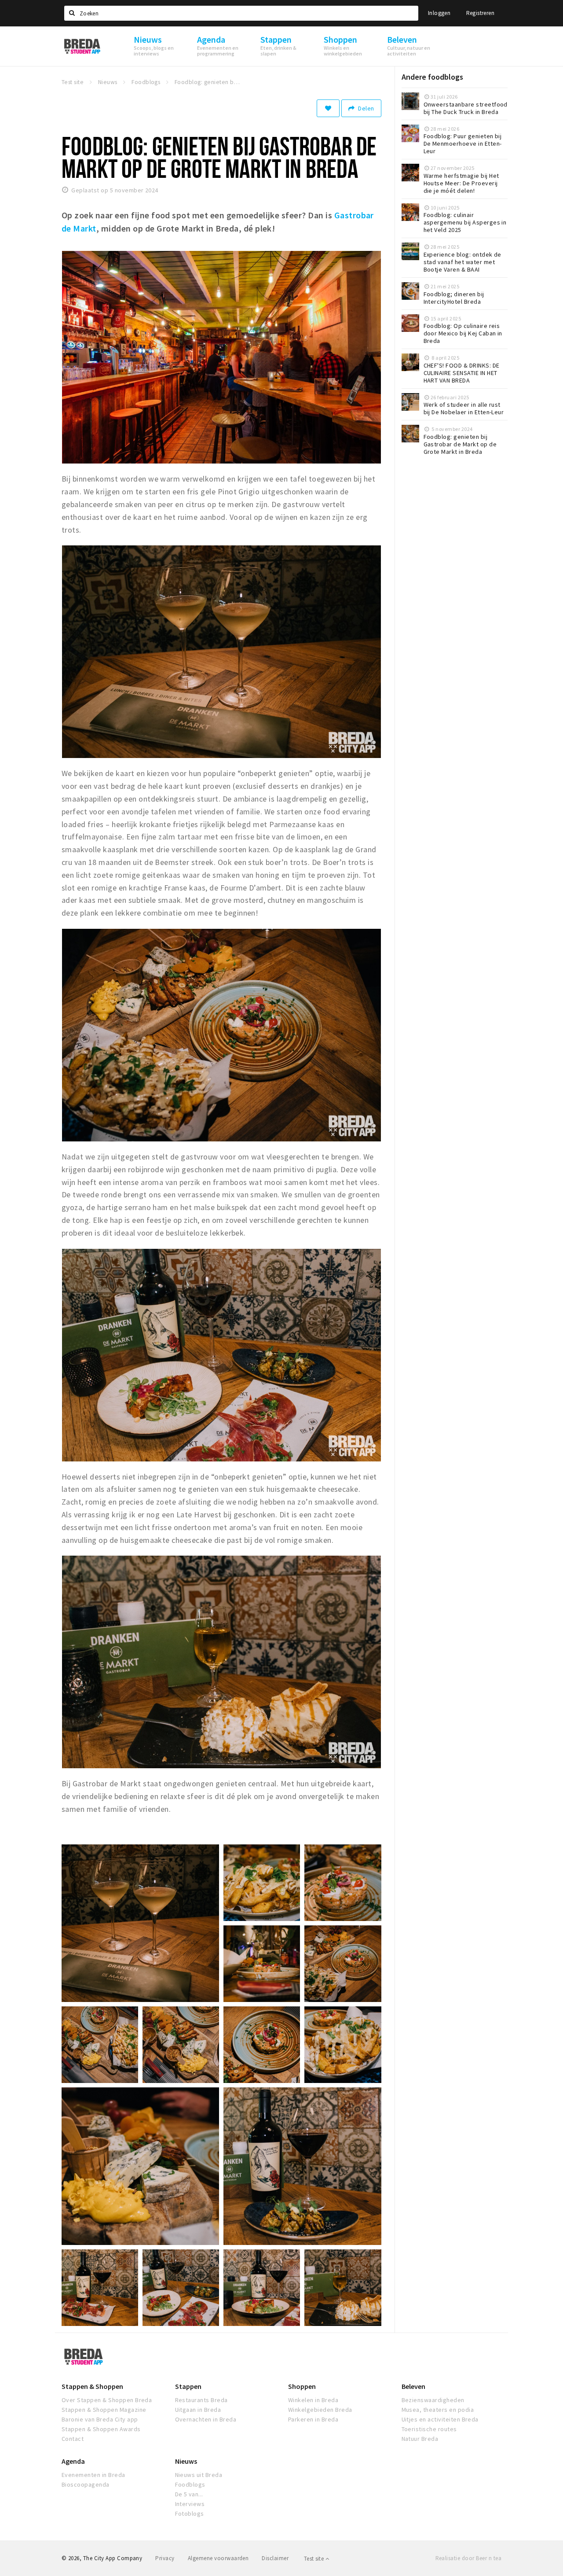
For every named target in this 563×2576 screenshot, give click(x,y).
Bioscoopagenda (86, 2484)
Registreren (480, 13)
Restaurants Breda (201, 2400)
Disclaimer (275, 2558)
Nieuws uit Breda (199, 2475)
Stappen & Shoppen (92, 2386)
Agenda (73, 2461)
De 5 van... (189, 2494)
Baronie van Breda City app (100, 2419)
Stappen (188, 2386)
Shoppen (302, 2386)
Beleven (413, 2386)
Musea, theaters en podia (438, 2410)
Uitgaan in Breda (198, 2410)
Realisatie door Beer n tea (468, 2558)
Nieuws (186, 2461)
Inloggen (439, 13)
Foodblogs (190, 2484)
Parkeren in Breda (313, 2419)
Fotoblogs (190, 2513)
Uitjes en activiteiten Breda (440, 2419)
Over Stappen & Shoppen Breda (107, 2400)
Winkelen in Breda (313, 2400)
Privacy (165, 2558)
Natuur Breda (420, 2439)
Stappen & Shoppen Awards (101, 2429)
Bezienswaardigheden (433, 2400)
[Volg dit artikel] (328, 108)
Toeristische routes (429, 2429)
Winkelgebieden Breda (320, 2410)
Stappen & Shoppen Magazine (104, 2410)
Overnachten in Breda (206, 2419)
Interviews (190, 2504)
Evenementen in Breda (93, 2475)
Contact (73, 2439)
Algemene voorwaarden (218, 2558)
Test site (315, 2559)
